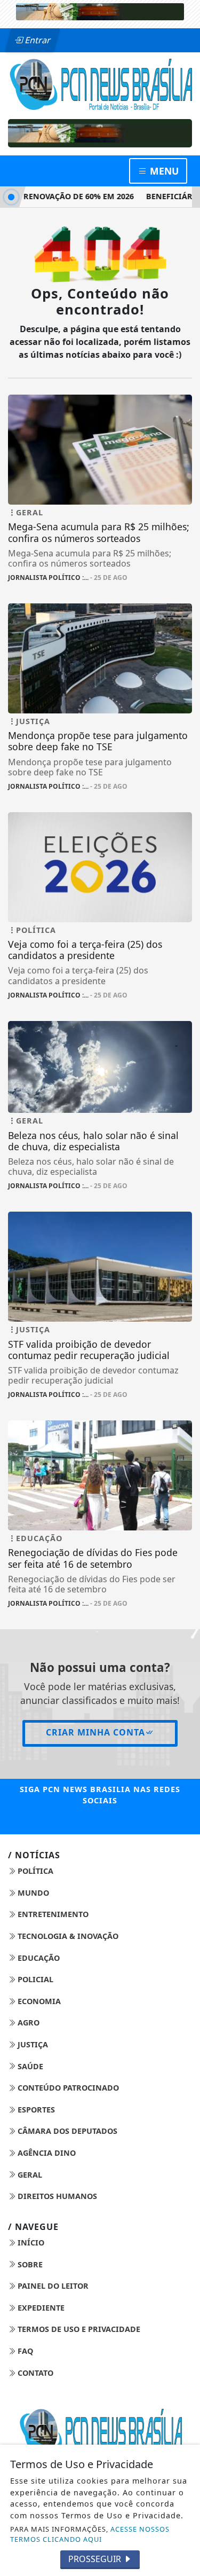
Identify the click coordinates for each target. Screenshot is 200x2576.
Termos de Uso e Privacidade (78, 2329)
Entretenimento (52, 1914)
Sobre (29, 2264)
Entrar (37, 40)
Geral (29, 2175)
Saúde (29, 2066)
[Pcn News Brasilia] (100, 83)
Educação (38, 1958)
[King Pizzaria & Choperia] (100, 133)
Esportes (35, 2110)
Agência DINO (46, 2153)
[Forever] (100, 11)
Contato (34, 2373)
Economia (38, 2001)
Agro (27, 2023)
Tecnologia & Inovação (67, 1936)
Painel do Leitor (52, 2286)
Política (34, 1871)
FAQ (24, 2351)
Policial (34, 1979)
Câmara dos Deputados (66, 2131)
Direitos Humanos (56, 2196)
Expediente (40, 2308)
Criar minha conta (95, 1732)
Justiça (32, 2044)
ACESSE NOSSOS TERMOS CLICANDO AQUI (90, 2534)
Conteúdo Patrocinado (67, 2088)
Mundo (32, 1893)
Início (30, 2243)
